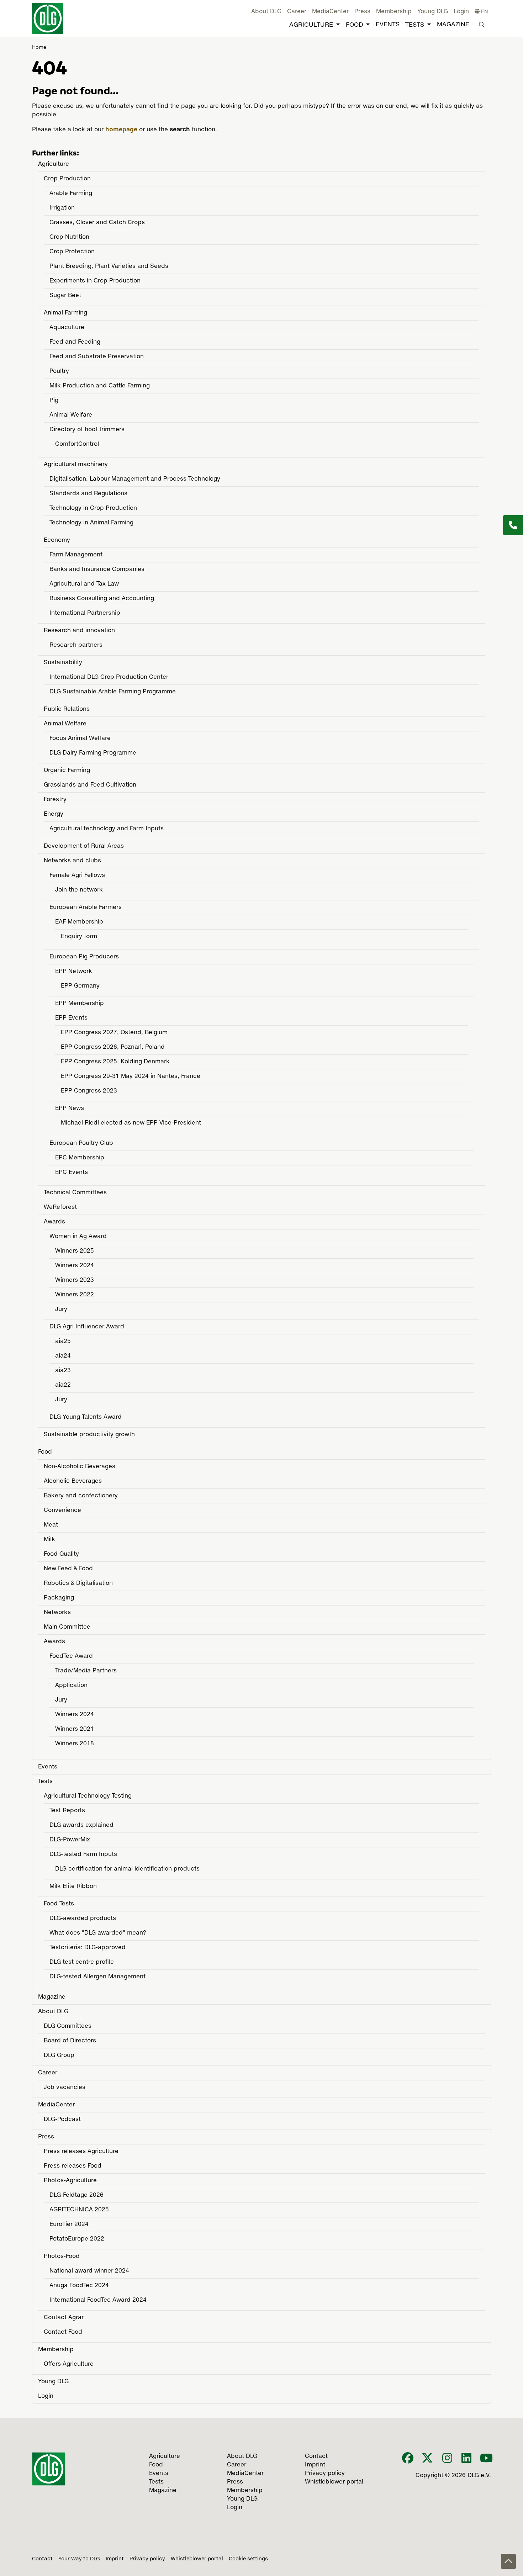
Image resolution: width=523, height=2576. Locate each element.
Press (362, 12)
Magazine (453, 25)
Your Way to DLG (79, 2559)
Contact (42, 2559)
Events (388, 25)
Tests (415, 25)
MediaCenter (330, 12)
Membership (394, 12)
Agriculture (311, 25)
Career (297, 12)
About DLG (266, 12)
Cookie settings (248, 2559)
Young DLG (433, 12)
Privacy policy (147, 2559)
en (484, 12)
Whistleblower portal (197, 2559)
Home (39, 47)
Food (354, 25)
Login (461, 12)
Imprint (115, 2559)
